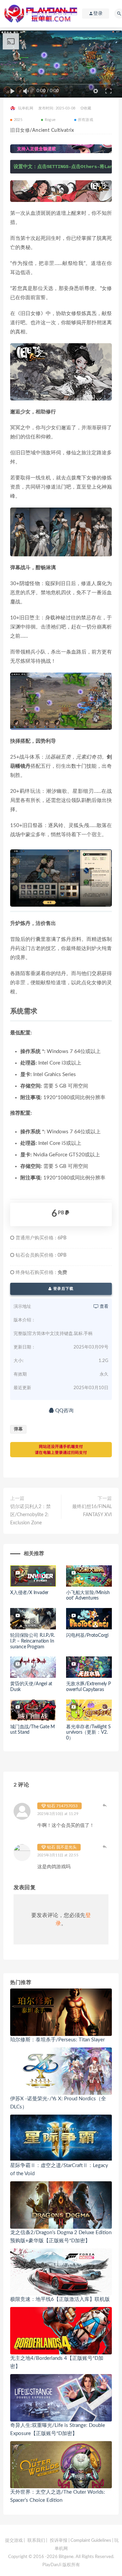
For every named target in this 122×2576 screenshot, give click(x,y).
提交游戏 (14, 2541)
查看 (104, 1307)
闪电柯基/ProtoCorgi (87, 1635)
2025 (18, 120)
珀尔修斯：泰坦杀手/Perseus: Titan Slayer (57, 2040)
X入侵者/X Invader (29, 1593)
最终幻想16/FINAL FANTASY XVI (92, 1511)
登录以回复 (105, 1805)
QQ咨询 (64, 1411)
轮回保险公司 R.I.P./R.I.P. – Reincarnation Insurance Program (33, 1641)
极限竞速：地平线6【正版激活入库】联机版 (60, 2299)
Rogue (50, 120)
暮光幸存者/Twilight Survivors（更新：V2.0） (88, 1733)
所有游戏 (86, 120)
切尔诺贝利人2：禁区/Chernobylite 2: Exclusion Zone (30, 1515)
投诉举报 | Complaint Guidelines (80, 2541)
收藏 (87, 108)
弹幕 (18, 1429)
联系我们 (36, 2541)
